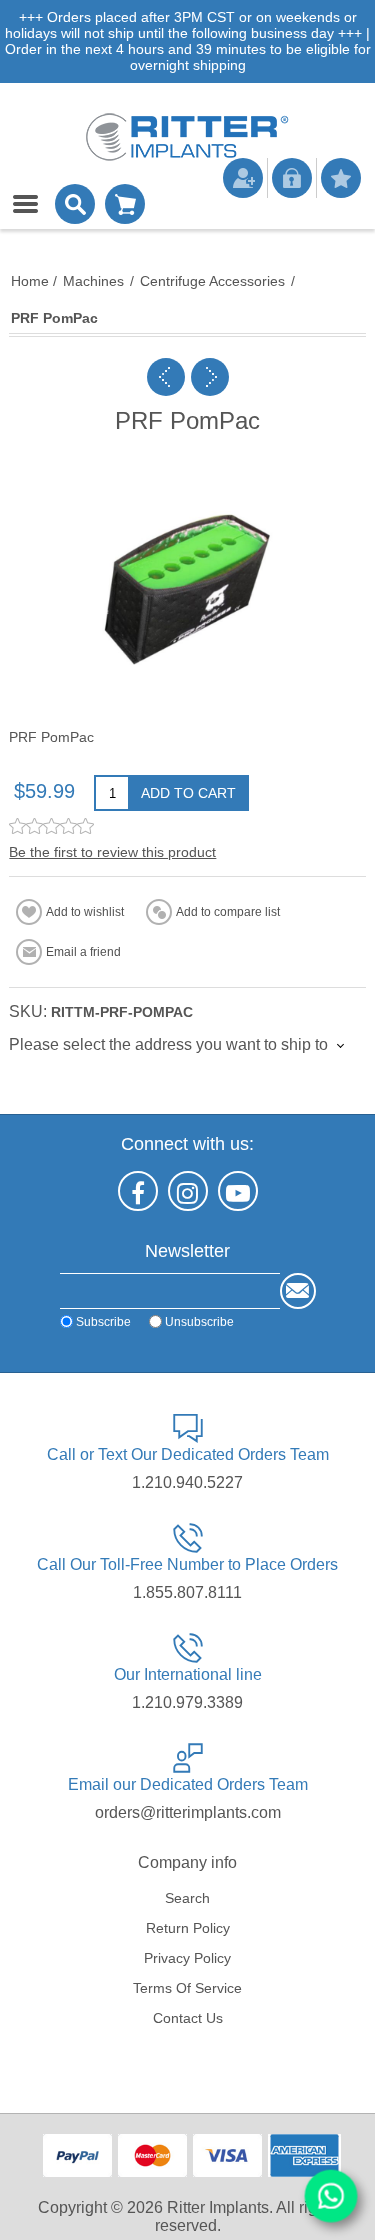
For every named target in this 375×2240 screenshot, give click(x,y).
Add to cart (188, 793)
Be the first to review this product (112, 852)
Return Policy (188, 1928)
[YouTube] (238, 1191)
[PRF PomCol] (166, 377)
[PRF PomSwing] (210, 377)
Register (243, 178)
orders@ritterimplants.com (188, 1812)
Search (187, 1898)
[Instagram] (188, 1191)
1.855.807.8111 (187, 1592)
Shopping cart (125, 204)
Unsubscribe (199, 1321)
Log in (292, 178)
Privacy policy (187, 1958)
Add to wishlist (85, 912)
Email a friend (83, 952)
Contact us (188, 2018)
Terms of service (187, 1988)
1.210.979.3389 (187, 1702)
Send (298, 1291)
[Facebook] (138, 1191)
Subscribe (103, 1321)
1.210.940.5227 (187, 1482)
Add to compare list (228, 912)
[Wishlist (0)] (341, 178)
